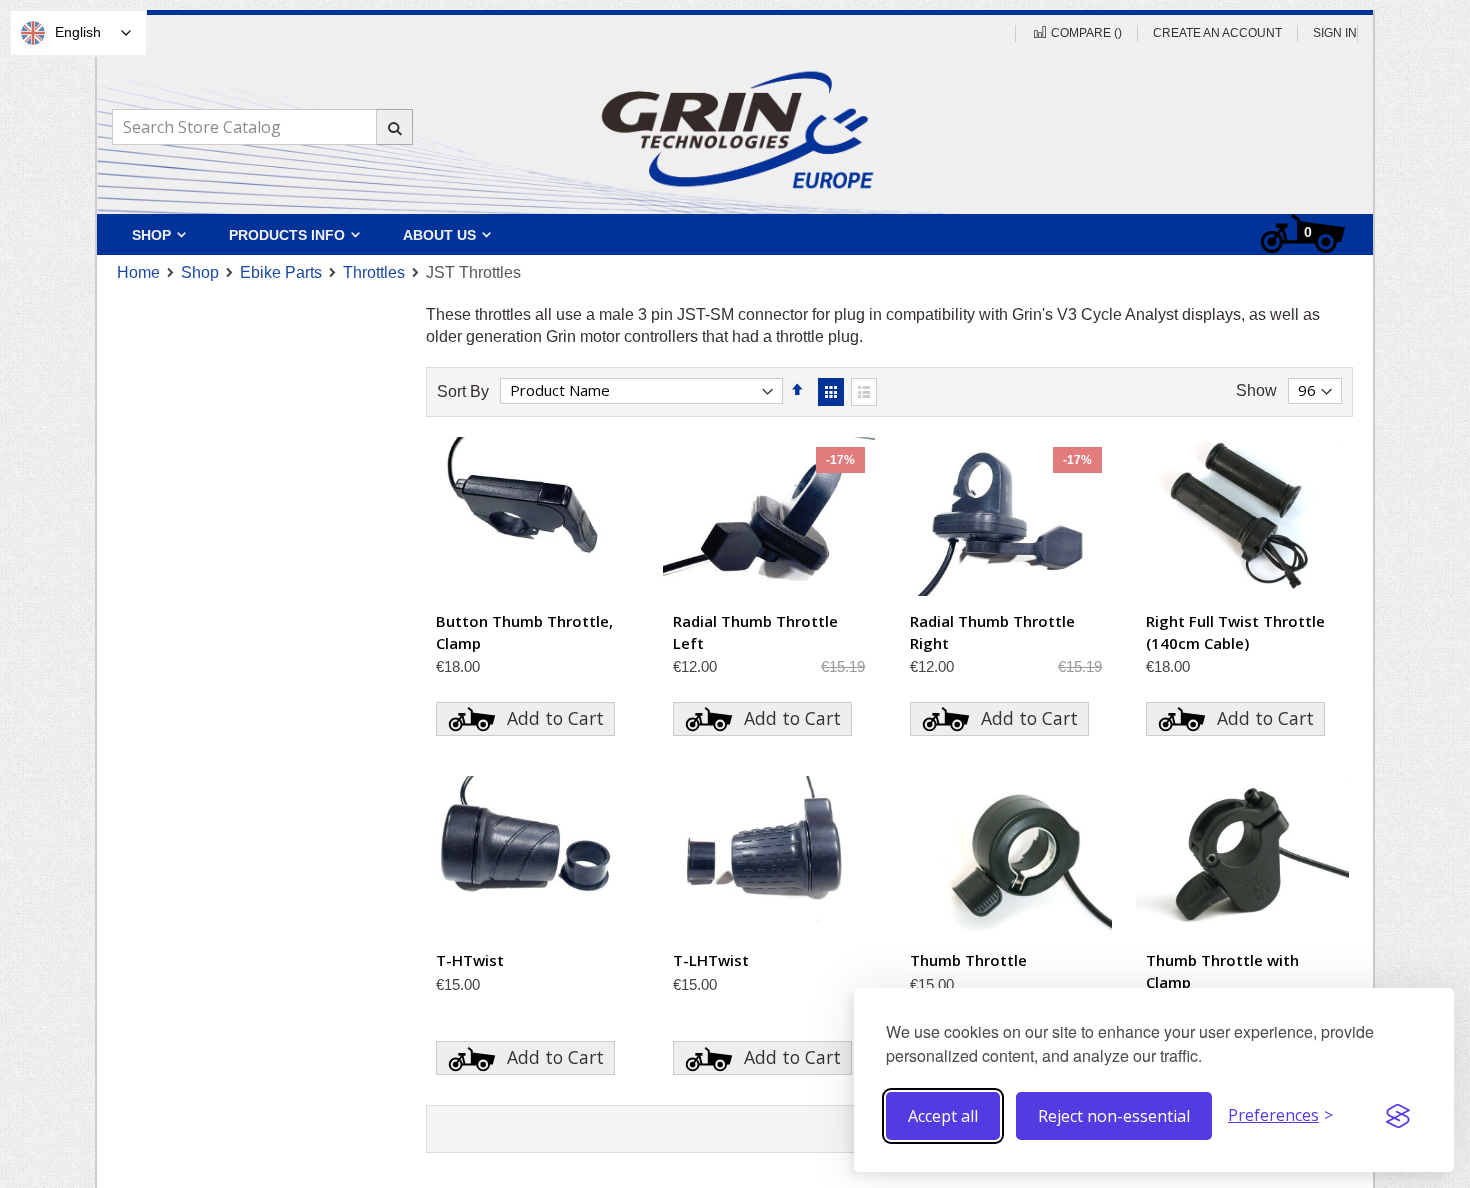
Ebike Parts (281, 273)
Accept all (943, 1116)
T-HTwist (470, 960)
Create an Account (1217, 33)
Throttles (374, 273)
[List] (864, 392)
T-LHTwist (711, 960)
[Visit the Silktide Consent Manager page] (1398, 1116)
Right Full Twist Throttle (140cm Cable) (1235, 632)
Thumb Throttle (968, 960)
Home (138, 272)
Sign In (1335, 33)
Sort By (463, 390)
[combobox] (262, 127)
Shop (200, 273)
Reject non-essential (1114, 1116)
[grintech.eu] (735, 129)
